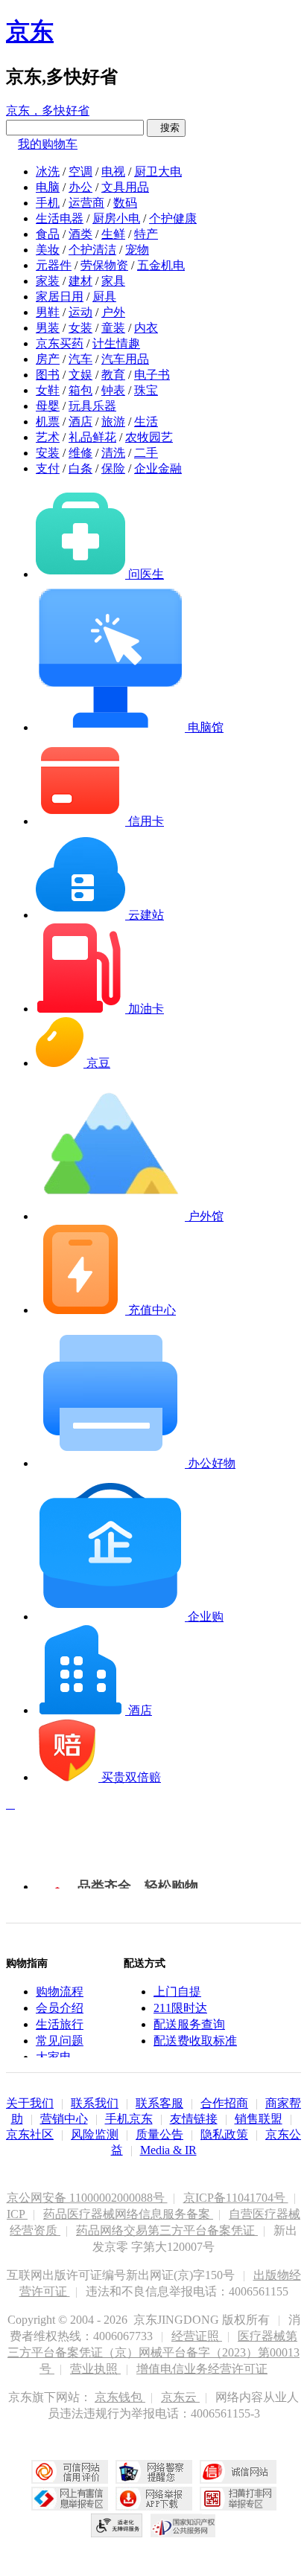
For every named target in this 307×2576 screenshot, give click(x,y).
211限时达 (180, 2008)
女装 (80, 328)
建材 (80, 281)
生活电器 (60, 218)
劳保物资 (104, 265)
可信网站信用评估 (70, 2472)
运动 (80, 312)
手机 (48, 203)
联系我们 (95, 2103)
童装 (113, 328)
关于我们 (30, 2103)
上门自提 (177, 1992)
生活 (146, 422)
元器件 (54, 265)
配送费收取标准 (195, 2041)
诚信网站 (238, 2472)
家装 (48, 281)
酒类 (80, 234)
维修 (80, 453)
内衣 (146, 328)
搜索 (166, 128)
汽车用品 (125, 359)
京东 (30, 31)
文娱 (80, 375)
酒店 (80, 422)
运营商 (86, 203)
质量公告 (159, 2134)
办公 (80, 187)
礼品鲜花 (92, 437)
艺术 (48, 437)
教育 (113, 375)
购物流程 (60, 1992)
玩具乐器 (92, 406)
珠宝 (146, 390)
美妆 (48, 250)
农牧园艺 (149, 437)
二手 (146, 453)
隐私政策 (224, 2134)
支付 (48, 468)
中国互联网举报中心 (70, 2499)
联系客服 (159, 2103)
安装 (48, 453)
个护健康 (173, 218)
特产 (146, 234)
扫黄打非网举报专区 (238, 2499)
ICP (17, 2214)
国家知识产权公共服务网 (183, 2525)
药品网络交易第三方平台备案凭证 (167, 2230)
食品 (48, 234)
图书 (48, 375)
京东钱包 (120, 2397)
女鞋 (48, 390)
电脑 (48, 187)
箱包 (80, 390)
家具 (113, 281)
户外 (113, 312)
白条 (80, 468)
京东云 (180, 2397)
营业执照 (95, 2369)
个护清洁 (92, 250)
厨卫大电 (158, 172)
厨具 (104, 297)
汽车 (80, 359)
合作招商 (224, 2103)
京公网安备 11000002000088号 (87, 2198)
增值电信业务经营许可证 (202, 2369)
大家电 (54, 2057)
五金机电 (161, 265)
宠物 (137, 250)
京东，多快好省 (48, 110)
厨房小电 (116, 218)
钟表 (113, 390)
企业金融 (158, 468)
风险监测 (95, 2134)
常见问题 (60, 2041)
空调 (80, 172)
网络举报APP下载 (154, 2499)
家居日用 (60, 297)
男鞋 (48, 312)
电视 (113, 172)
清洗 (113, 453)
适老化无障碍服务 (117, 2525)
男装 (48, 328)
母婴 (48, 406)
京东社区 (30, 2134)
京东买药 (60, 343)
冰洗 (48, 172)
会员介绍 (60, 2008)
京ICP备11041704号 (236, 2198)
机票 (48, 422)
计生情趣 (116, 343)
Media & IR (168, 2150)
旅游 (113, 422)
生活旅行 (60, 2024)
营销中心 (64, 2119)
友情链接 (194, 2119)
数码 (125, 203)
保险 (113, 468)
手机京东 (129, 2119)
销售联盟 (259, 2119)
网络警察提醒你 (154, 2472)
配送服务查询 (189, 2024)
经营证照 (197, 2336)
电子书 (152, 375)
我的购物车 (48, 144)
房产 (48, 359)
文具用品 (125, 187)
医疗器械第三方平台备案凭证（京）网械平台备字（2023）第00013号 (153, 2352)
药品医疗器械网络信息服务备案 (128, 2214)
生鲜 (113, 234)
